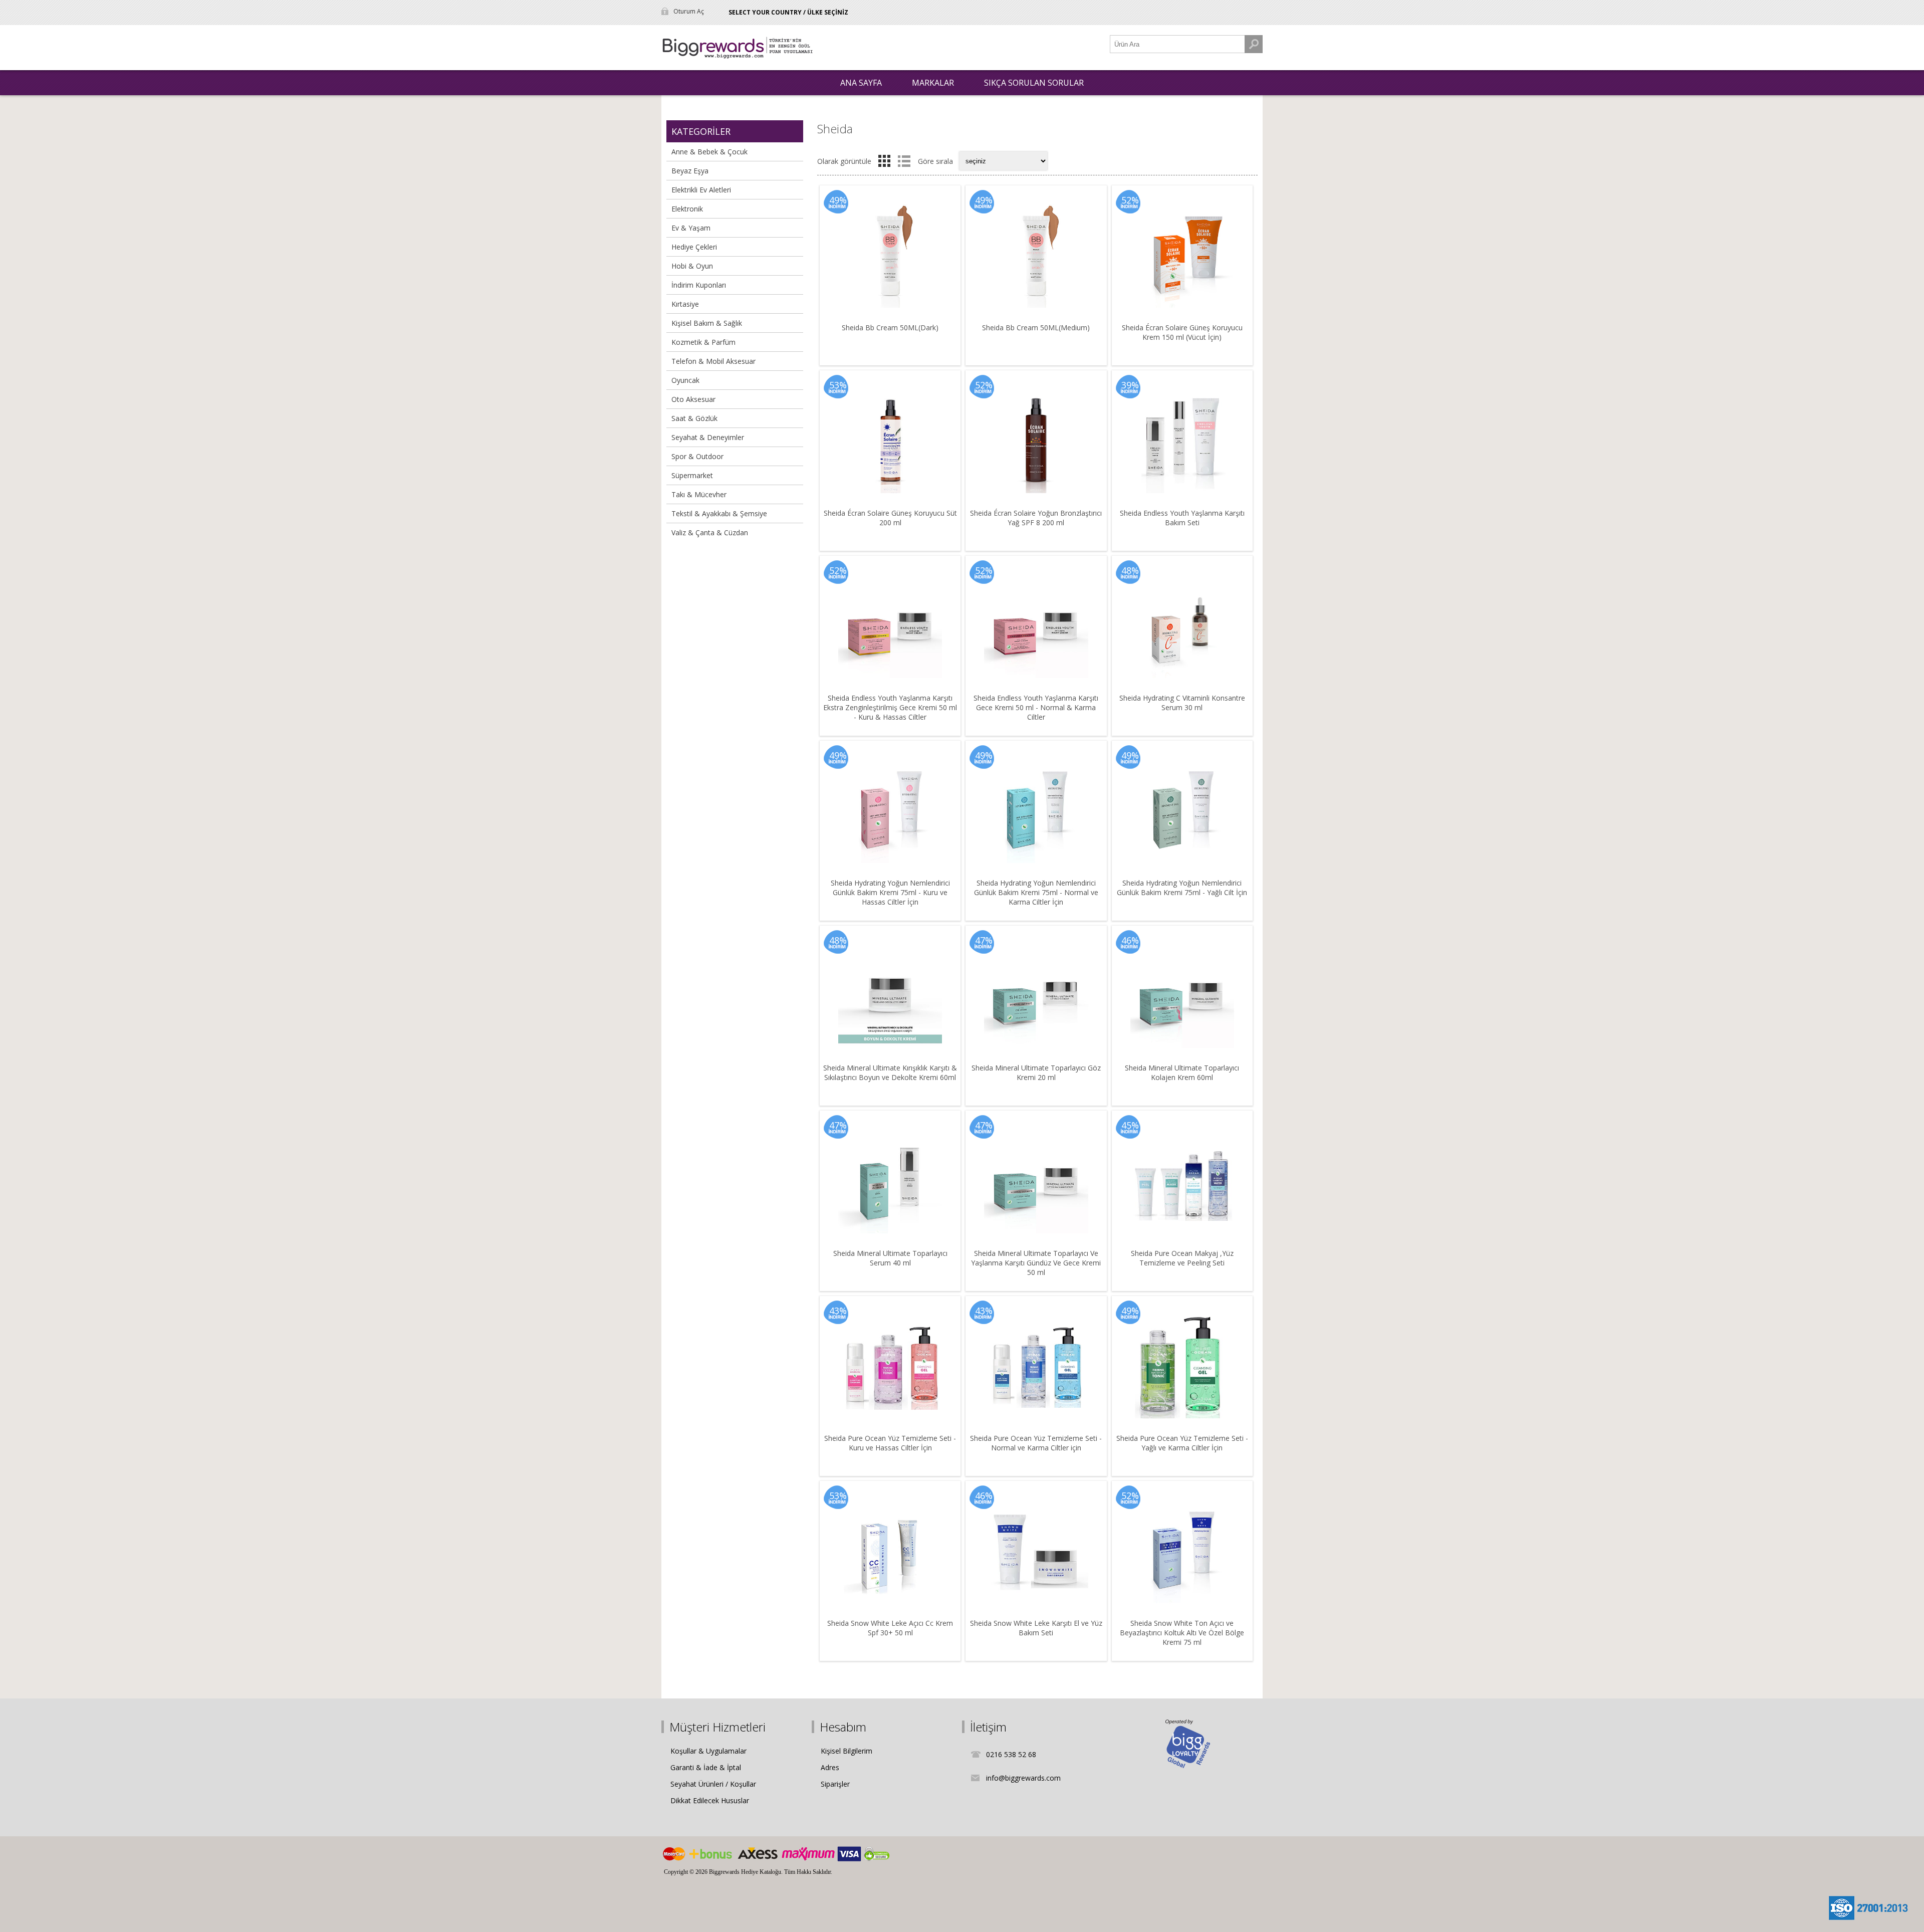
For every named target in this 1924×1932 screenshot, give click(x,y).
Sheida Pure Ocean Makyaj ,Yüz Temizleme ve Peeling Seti (1182, 1258)
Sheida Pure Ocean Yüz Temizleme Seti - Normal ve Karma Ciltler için (1036, 1443)
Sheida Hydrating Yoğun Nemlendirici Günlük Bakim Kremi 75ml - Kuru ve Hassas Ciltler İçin (890, 892)
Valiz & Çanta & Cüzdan (710, 532)
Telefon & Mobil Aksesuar (713, 361)
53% (838, 385)
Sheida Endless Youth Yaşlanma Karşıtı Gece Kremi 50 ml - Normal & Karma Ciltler (1036, 707)
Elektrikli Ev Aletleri (701, 190)
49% (838, 200)
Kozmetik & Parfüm (703, 342)
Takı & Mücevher (699, 494)
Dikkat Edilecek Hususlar (710, 1800)
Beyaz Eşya (690, 171)
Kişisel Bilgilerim (847, 1751)
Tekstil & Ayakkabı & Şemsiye (719, 513)
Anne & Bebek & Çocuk (709, 152)
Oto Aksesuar (693, 399)
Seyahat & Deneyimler (708, 437)
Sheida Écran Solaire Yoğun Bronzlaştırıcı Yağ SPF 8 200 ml (1036, 518)
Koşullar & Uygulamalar (708, 1751)
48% (1130, 570)
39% (1130, 385)
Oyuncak (685, 380)
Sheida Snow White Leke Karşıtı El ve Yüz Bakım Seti (1036, 1628)
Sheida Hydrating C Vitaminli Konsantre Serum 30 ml (1182, 703)
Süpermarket (692, 475)
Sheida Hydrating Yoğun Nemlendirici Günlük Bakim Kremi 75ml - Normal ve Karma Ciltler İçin (1036, 892)
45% (1130, 1125)
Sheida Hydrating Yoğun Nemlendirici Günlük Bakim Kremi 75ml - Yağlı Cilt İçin (1182, 888)
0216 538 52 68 (1011, 1754)
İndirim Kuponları (699, 285)
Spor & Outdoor (697, 456)
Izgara (884, 161)
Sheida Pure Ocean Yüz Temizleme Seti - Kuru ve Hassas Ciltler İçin (890, 1443)
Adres (830, 1767)
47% (984, 940)
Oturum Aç (689, 11)
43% (838, 1311)
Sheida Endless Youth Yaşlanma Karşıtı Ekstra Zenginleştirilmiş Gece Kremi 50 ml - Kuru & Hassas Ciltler (890, 707)
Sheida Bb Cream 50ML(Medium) (1036, 328)
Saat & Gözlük (694, 418)
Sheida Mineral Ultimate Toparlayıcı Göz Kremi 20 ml (1036, 1072)
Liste (904, 161)
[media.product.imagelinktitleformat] (890, 256)
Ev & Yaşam (691, 228)
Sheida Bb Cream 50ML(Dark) (890, 328)
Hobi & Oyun (692, 266)
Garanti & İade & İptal (706, 1767)
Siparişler (835, 1784)
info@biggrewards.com (1023, 1778)
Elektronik (687, 209)
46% (1130, 940)
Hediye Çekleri (694, 247)
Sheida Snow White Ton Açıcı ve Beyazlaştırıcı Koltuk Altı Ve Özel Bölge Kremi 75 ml (1182, 1633)
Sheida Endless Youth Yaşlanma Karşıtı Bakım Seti (1182, 518)
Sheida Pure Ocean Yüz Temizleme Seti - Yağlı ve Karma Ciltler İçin (1182, 1443)
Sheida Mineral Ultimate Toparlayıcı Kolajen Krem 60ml (1182, 1072)
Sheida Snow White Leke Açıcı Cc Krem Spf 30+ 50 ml (890, 1628)
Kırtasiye (685, 304)
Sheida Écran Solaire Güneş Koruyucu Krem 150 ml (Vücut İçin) (1182, 332)
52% (1130, 200)
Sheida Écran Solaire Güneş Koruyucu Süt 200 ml (890, 518)
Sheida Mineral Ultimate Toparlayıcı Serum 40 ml (890, 1258)
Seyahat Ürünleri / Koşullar (713, 1784)
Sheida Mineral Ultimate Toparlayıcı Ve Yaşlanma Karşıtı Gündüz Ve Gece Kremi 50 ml (1036, 1263)
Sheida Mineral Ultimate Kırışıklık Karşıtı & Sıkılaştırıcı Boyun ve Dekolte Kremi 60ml (890, 1072)
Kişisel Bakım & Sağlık (707, 323)
